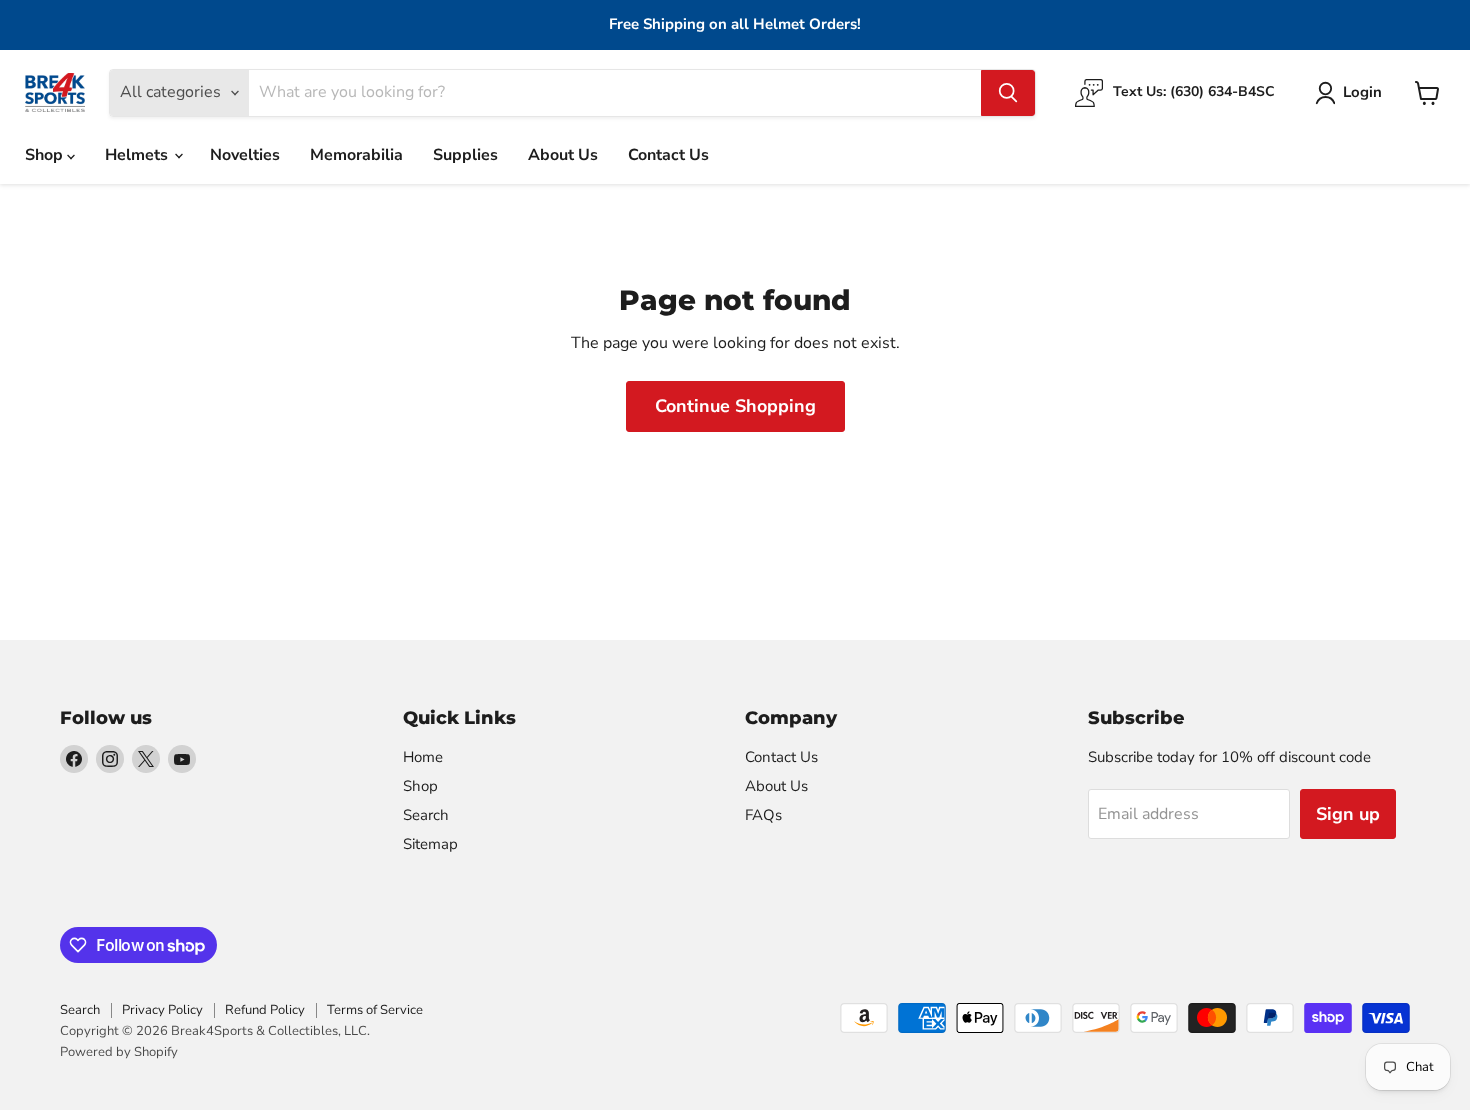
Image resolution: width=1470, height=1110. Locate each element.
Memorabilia (356, 155)
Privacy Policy (162, 1010)
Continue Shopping (735, 406)
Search (426, 815)
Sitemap (430, 844)
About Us (563, 155)
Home (423, 757)
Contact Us (668, 155)
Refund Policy (265, 1010)
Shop (46, 155)
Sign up (1348, 814)
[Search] (1008, 93)
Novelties (245, 155)
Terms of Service (375, 1010)
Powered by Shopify (119, 1052)
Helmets (138, 155)
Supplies (465, 155)
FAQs (763, 815)
